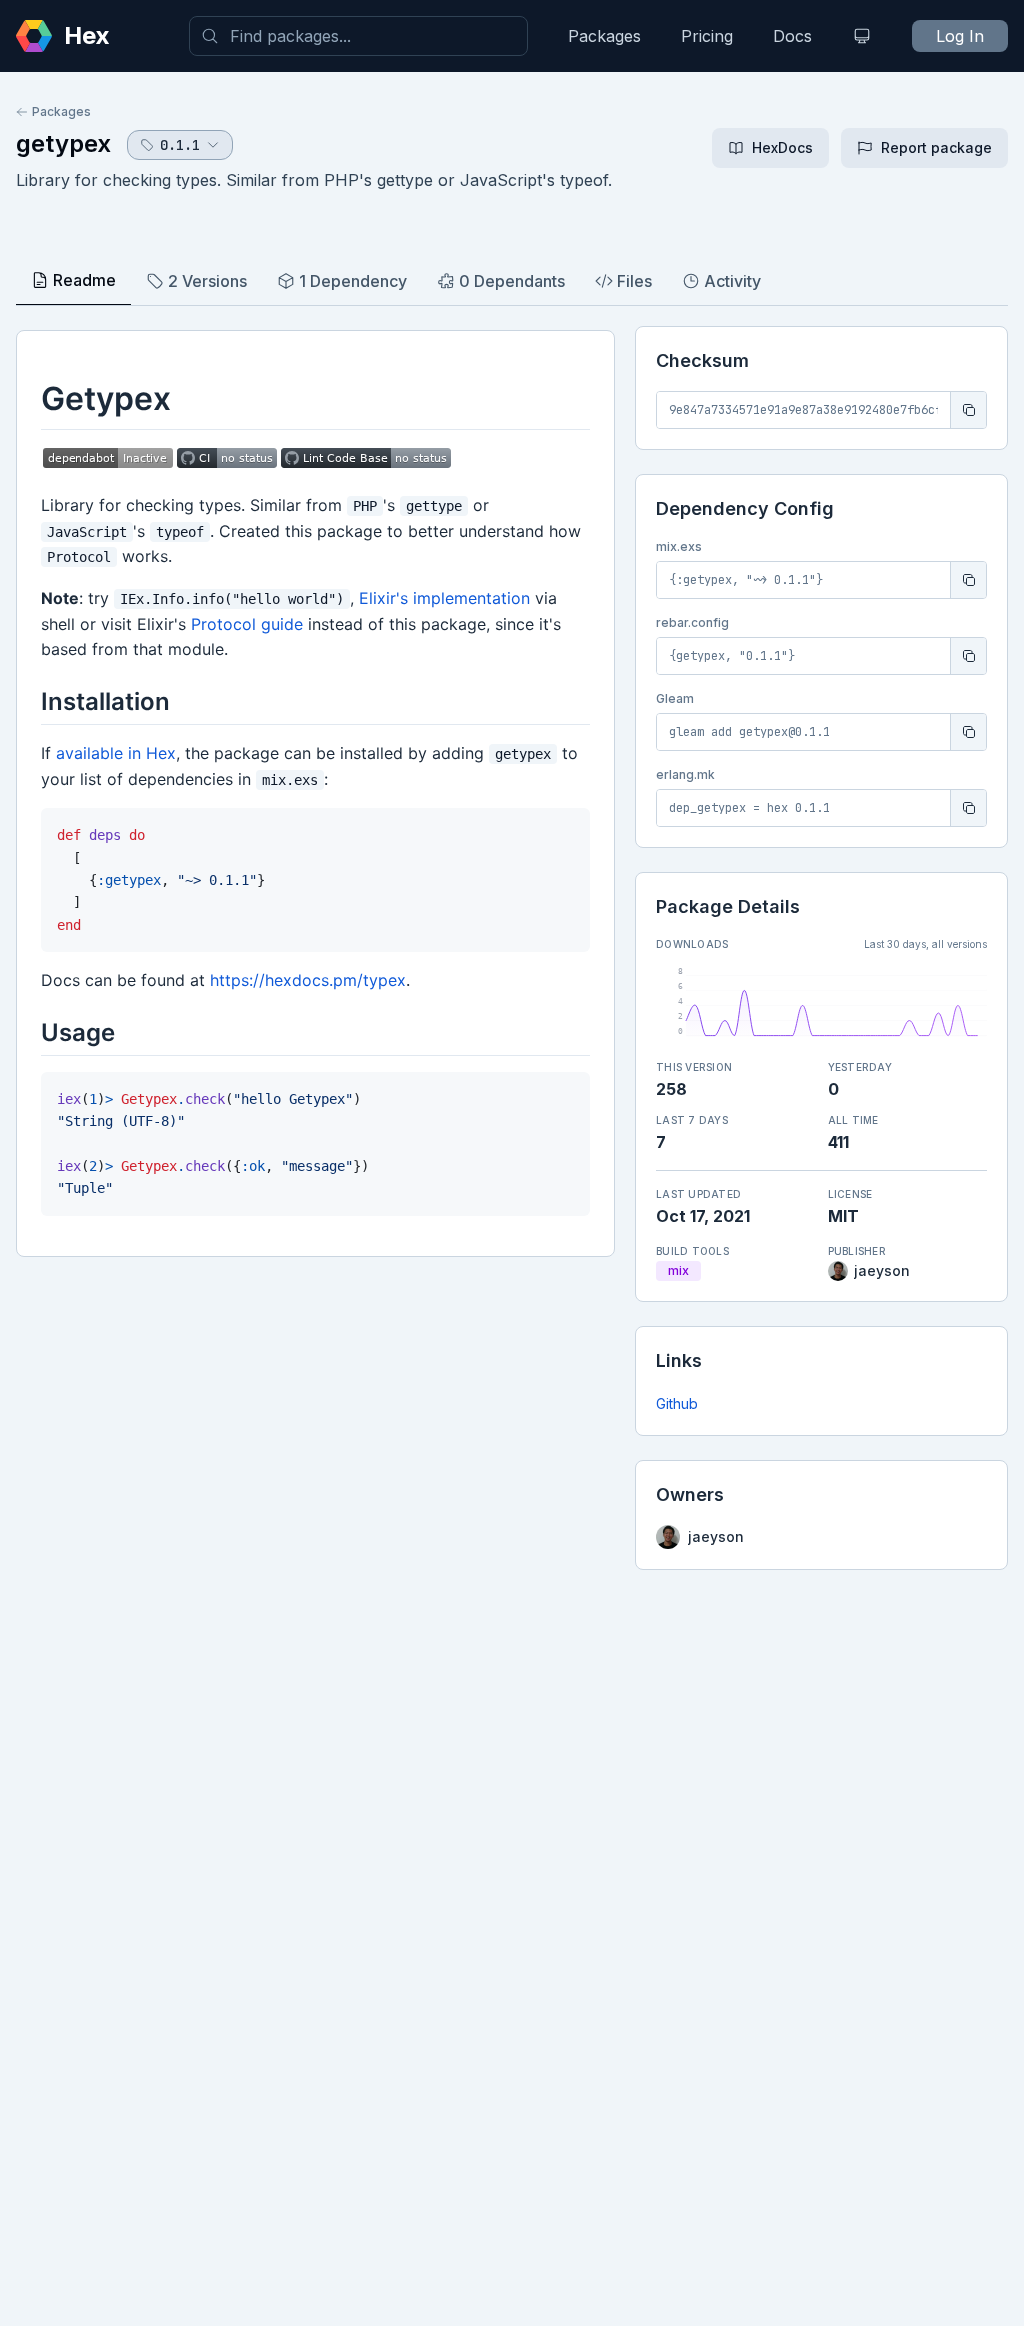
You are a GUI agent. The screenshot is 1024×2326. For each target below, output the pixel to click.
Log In (960, 36)
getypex (63, 143)
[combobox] (358, 36)
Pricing (707, 36)
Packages (604, 36)
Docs (792, 36)
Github (677, 1403)
